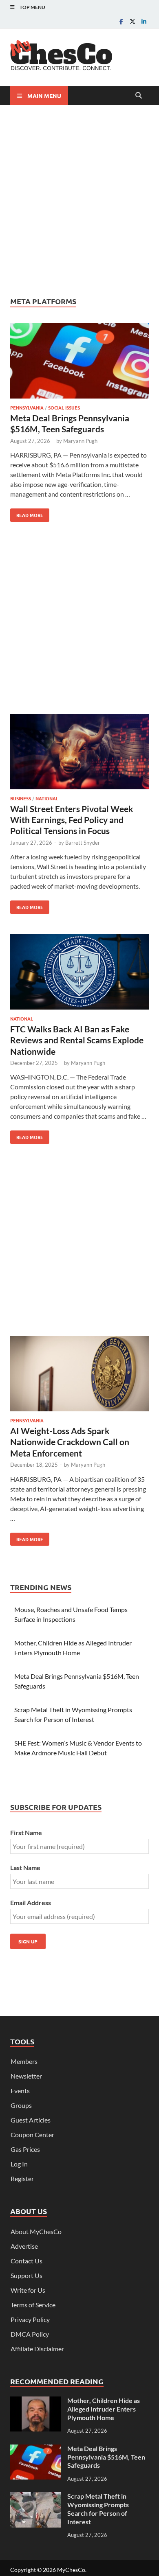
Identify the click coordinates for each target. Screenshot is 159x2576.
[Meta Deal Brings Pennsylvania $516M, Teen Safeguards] (79, 362)
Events (20, 2091)
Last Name (25, 1867)
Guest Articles (31, 2120)
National (47, 798)
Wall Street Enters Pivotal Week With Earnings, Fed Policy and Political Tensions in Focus (72, 820)
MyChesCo (71, 2570)
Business (21, 798)
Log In (19, 2164)
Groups (21, 2105)
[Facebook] (121, 21)
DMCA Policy (30, 2334)
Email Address (31, 1902)
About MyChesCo (36, 2231)
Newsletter (26, 2076)
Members (24, 2061)
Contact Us (26, 2261)
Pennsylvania (27, 407)
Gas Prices (25, 2149)
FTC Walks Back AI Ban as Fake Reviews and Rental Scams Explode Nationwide (77, 1040)
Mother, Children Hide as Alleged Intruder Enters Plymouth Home (104, 2409)
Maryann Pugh (80, 441)
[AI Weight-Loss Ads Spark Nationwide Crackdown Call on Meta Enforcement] (79, 1375)
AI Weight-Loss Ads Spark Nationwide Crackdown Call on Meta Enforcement (70, 1442)
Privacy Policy (30, 2319)
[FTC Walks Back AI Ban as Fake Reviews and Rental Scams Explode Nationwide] (79, 973)
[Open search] (139, 96)
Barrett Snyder (83, 843)
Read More (27, 513)
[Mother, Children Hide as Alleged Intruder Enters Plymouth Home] (36, 2401)
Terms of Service (33, 2305)
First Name (26, 1832)
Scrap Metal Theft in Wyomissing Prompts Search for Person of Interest (98, 2509)
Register (22, 2178)
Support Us (26, 2275)
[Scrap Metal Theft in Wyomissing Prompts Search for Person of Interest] (36, 2497)
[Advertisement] (79, 201)
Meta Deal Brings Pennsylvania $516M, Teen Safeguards (106, 2457)
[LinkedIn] (144, 21)
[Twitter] (132, 21)
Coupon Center (32, 2135)
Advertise (24, 2246)
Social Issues (64, 407)
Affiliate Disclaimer (37, 2349)
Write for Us (28, 2290)
